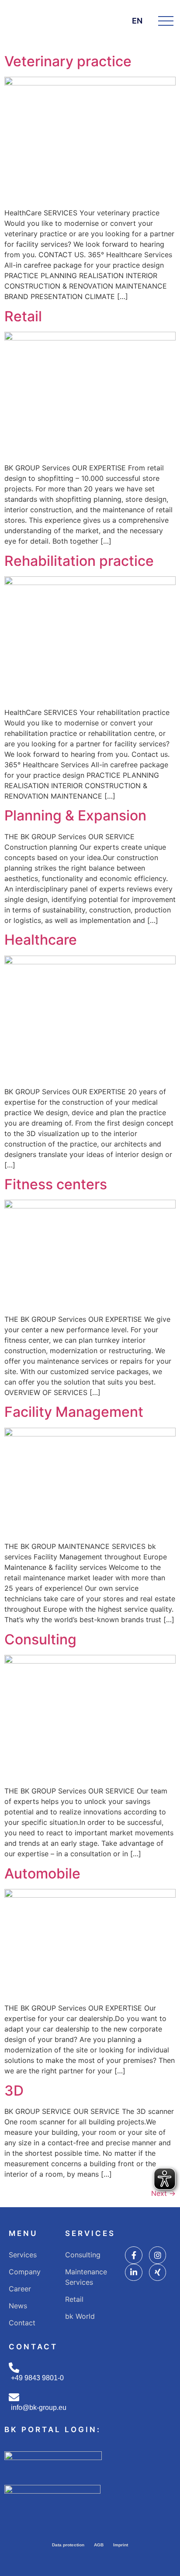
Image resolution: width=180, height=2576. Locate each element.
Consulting (40, 1639)
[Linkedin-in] (134, 2273)
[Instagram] (158, 2255)
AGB (99, 2545)
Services (23, 2255)
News (18, 2306)
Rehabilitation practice (79, 561)
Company (25, 2272)
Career (20, 2289)
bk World (80, 2316)
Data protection (68, 2545)
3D (14, 2091)
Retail (23, 316)
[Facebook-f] (134, 2255)
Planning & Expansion (75, 815)
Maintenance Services (86, 2277)
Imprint (121, 2545)
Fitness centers (56, 1184)
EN (137, 21)
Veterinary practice (68, 61)
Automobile (42, 1873)
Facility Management (74, 1412)
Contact (22, 2323)
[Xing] (158, 2273)
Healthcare (41, 940)
